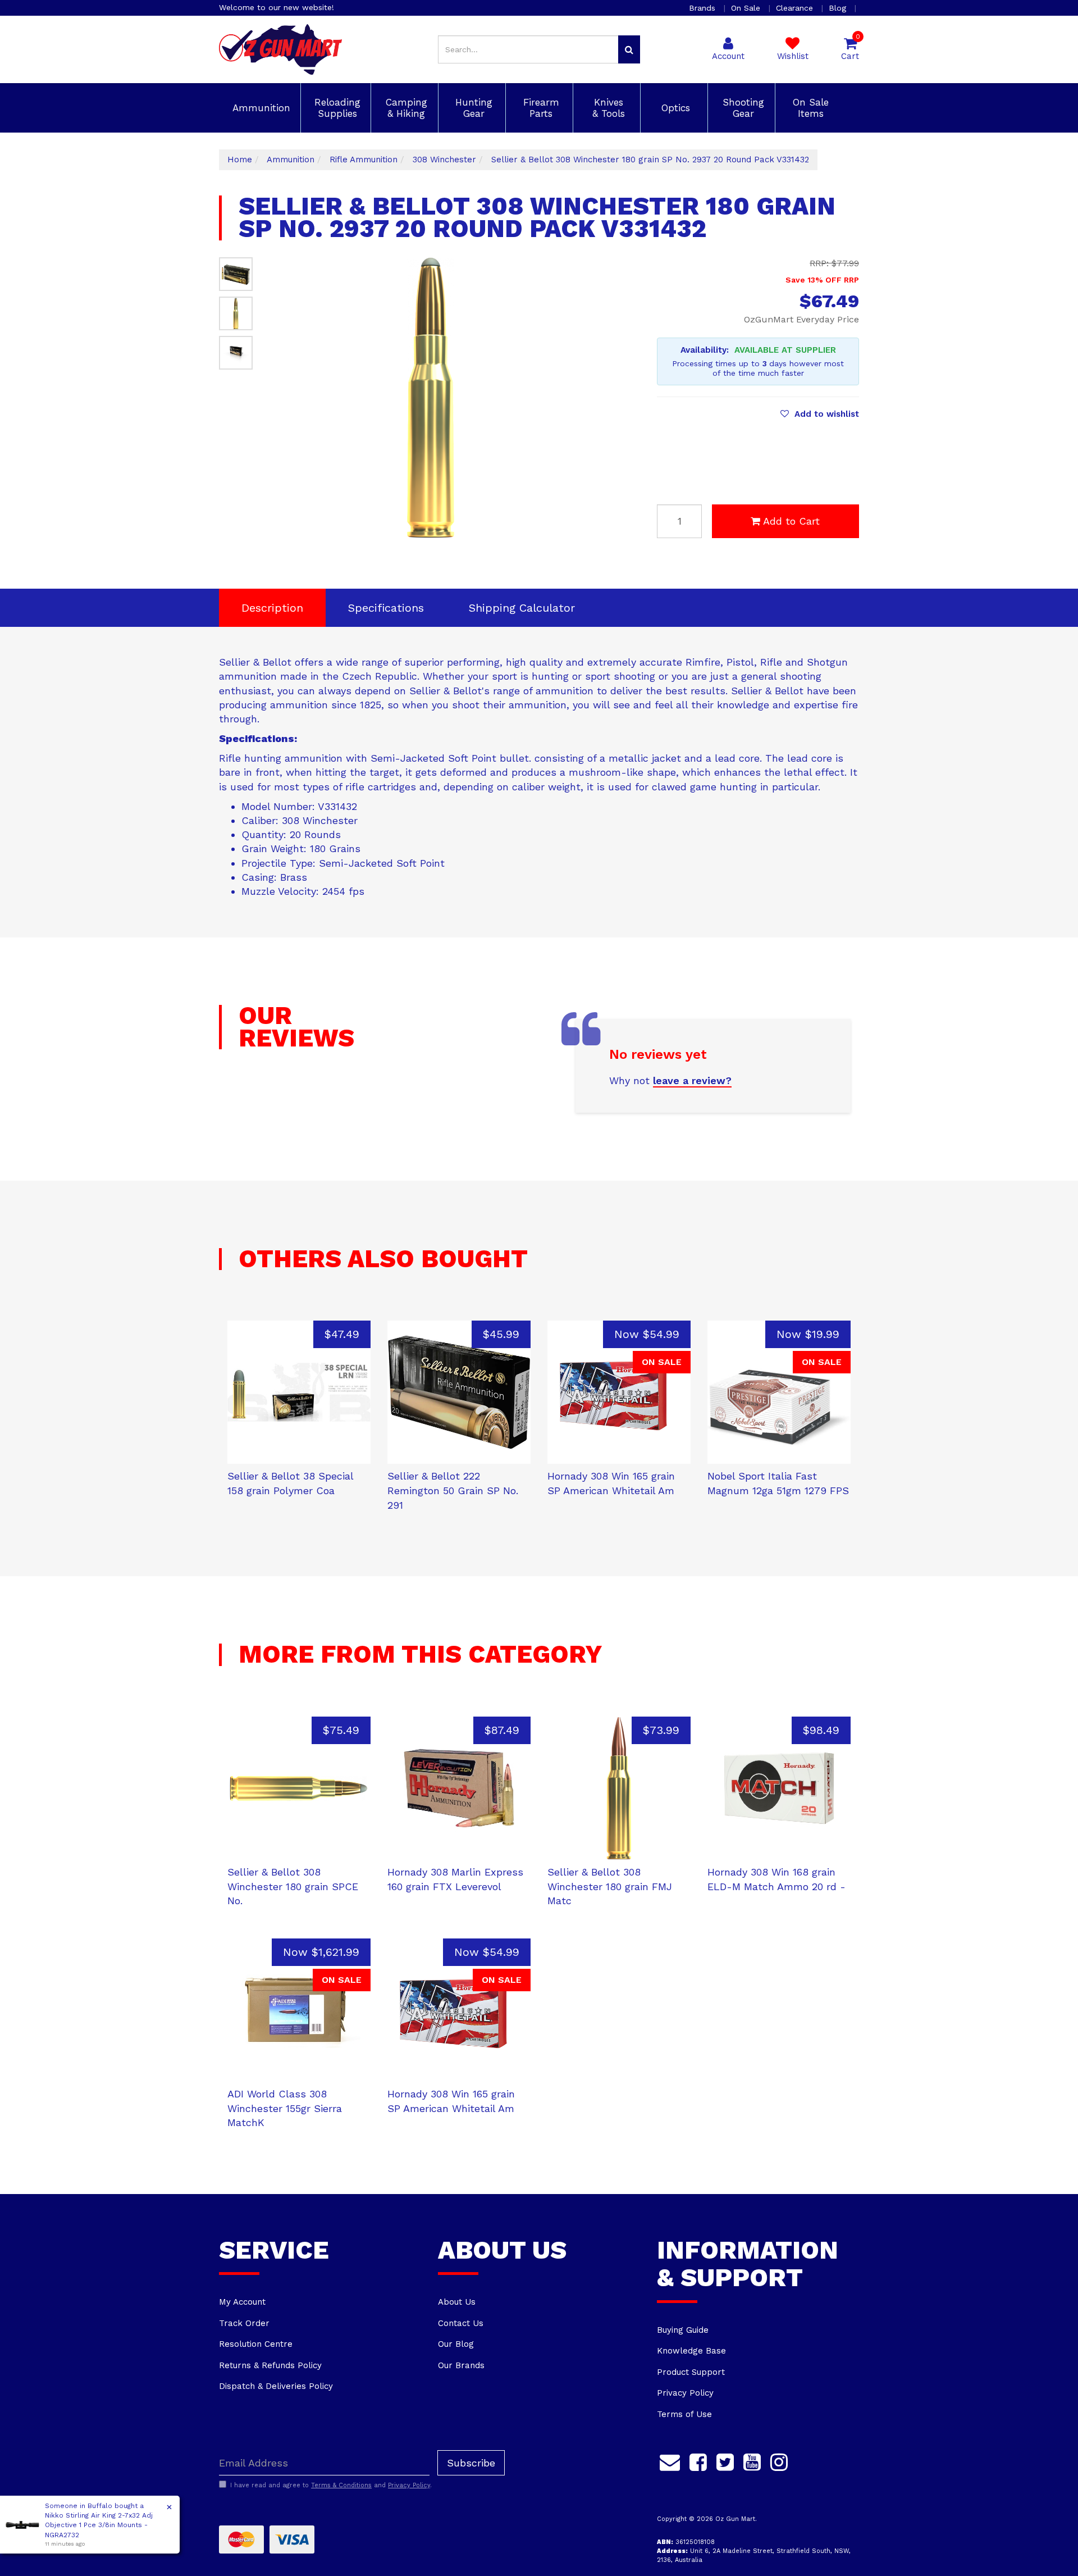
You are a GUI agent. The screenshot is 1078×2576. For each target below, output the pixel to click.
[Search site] (629, 49)
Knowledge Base (691, 2351)
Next (574, 527)
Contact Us (461, 2323)
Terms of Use (684, 2414)
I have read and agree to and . (331, 2485)
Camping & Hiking (405, 108)
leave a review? (692, 1080)
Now (647, 1334)
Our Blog (456, 2344)
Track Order (244, 2323)
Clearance (796, 8)
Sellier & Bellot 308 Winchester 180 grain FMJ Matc (610, 1886)
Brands (704, 8)
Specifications (386, 608)
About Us (457, 2302)
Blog (839, 8)
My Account (242, 2302)
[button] (820, 414)
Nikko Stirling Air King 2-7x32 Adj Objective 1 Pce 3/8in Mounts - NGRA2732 (99, 2525)
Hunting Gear (472, 108)
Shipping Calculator (522, 608)
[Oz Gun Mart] (280, 49)
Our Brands (461, 2365)
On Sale (747, 8)
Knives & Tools (607, 108)
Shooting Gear (742, 108)
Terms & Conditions (341, 2485)
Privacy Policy (685, 2393)
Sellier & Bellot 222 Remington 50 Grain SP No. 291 (453, 1490)
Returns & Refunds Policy (270, 2365)
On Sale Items (809, 108)
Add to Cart (791, 521)
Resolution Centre (256, 2344)
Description (272, 608)
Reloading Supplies (336, 108)
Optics (674, 108)
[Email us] (670, 2460)
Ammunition (260, 108)
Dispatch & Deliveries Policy (276, 2386)
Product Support (691, 2372)
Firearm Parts (540, 108)
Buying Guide (683, 2330)
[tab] (272, 608)
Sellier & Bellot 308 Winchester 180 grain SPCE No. (293, 1886)
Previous (560, 527)
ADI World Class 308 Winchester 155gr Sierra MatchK (285, 2108)
